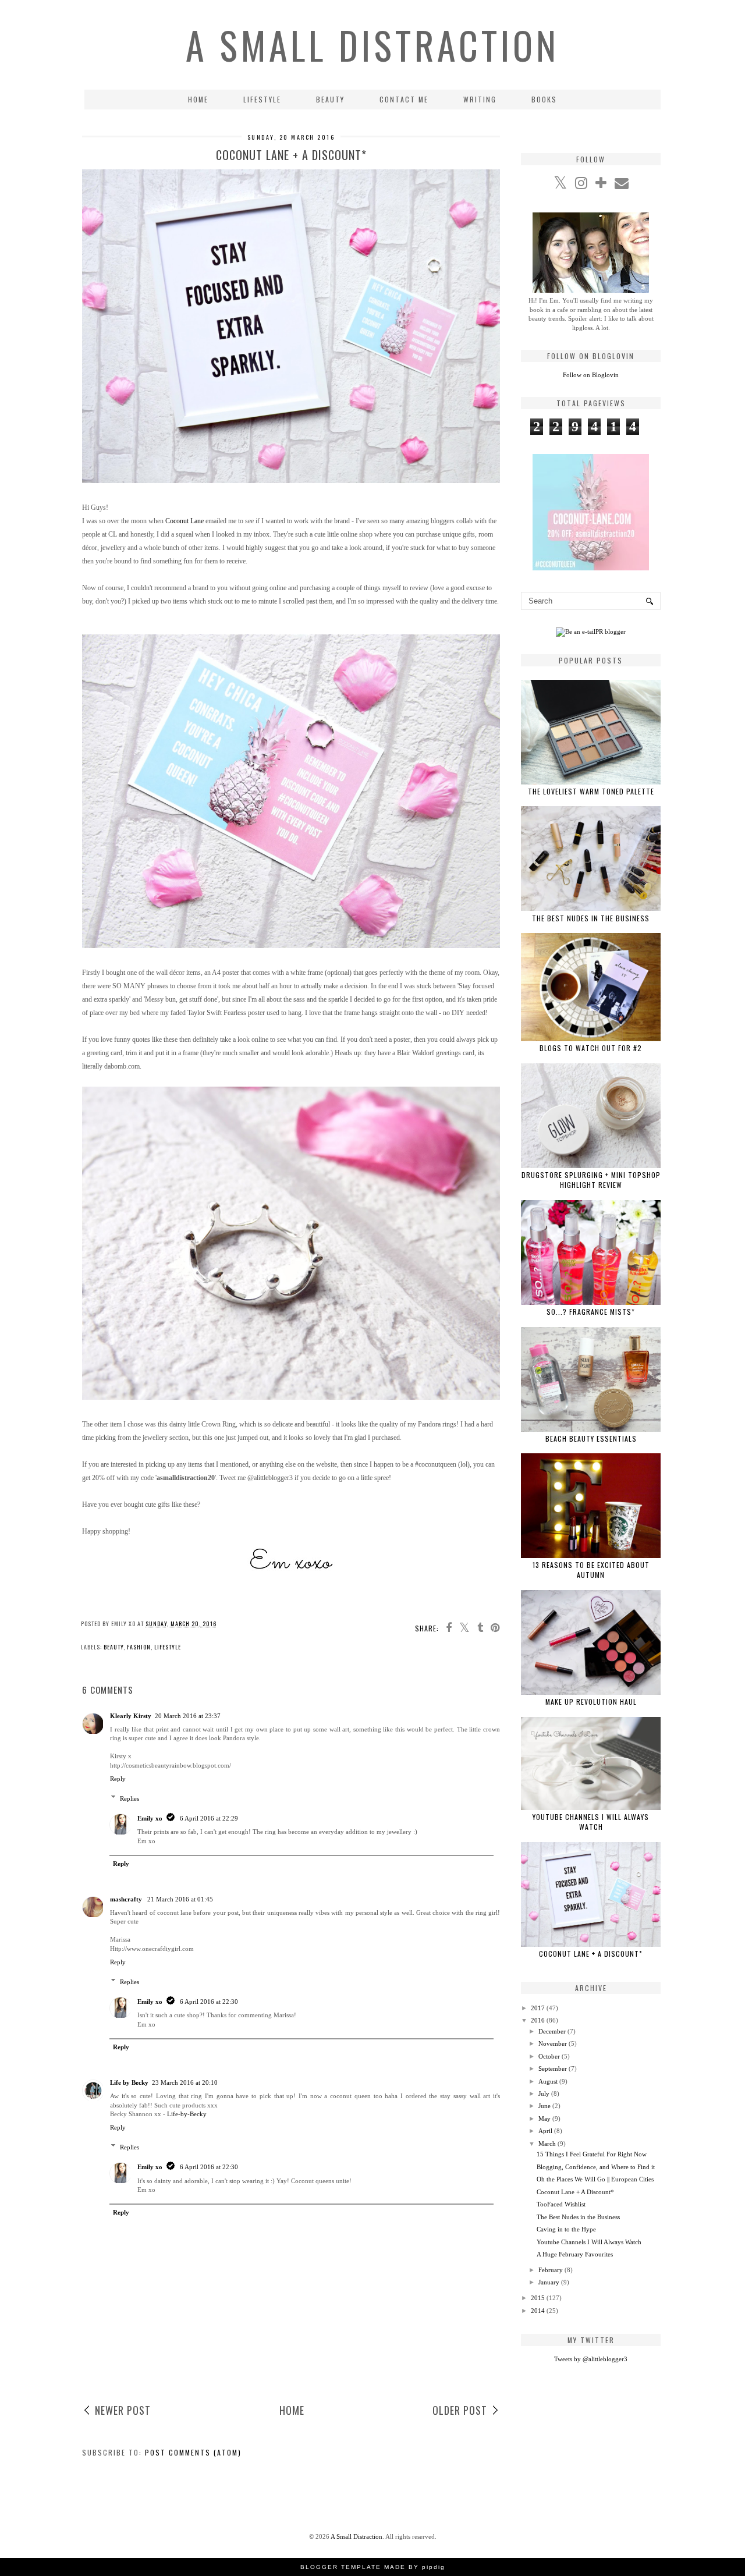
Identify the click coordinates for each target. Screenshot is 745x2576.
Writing (480, 99)
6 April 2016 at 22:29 (209, 1818)
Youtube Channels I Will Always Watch (591, 1822)
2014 (538, 2311)
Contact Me (404, 99)
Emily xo (150, 1818)
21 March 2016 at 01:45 (180, 1899)
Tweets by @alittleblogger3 (591, 2359)
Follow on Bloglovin (591, 375)
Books (544, 99)
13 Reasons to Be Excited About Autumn (591, 1570)
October (549, 2056)
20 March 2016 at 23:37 (188, 1716)
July (544, 2094)
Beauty (330, 99)
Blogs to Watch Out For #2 (591, 1048)
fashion (139, 1647)
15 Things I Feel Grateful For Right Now (592, 2154)
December (552, 2031)
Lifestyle (262, 99)
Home (198, 99)
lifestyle (168, 1647)
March (547, 2144)
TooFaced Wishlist (561, 2204)
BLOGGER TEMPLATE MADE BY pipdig (373, 2567)
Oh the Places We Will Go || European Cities (595, 2179)
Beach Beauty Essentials (591, 1438)
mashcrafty (127, 1899)
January (549, 2282)
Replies (130, 1798)
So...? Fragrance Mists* (591, 1312)
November (553, 2043)
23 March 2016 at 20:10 (185, 2082)
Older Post (460, 2410)
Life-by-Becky (187, 2114)
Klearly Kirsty (131, 1716)
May (544, 2119)
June (544, 2106)
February (551, 2270)
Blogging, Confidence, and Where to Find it (596, 2167)
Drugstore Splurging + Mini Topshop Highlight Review (591, 1180)
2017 (538, 2008)
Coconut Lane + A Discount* (591, 1954)
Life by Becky (129, 2082)
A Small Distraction (372, 45)
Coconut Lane (185, 521)
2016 (538, 2020)
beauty (113, 1647)
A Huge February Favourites (575, 2254)
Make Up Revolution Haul (591, 1702)
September (553, 2068)
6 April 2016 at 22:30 (209, 2002)
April (545, 2131)
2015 (538, 2298)
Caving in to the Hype (566, 2229)
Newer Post (123, 2410)
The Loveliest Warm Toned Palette (591, 791)
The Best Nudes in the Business (591, 918)
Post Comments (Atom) (193, 2452)
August (548, 2081)
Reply (118, 1779)
